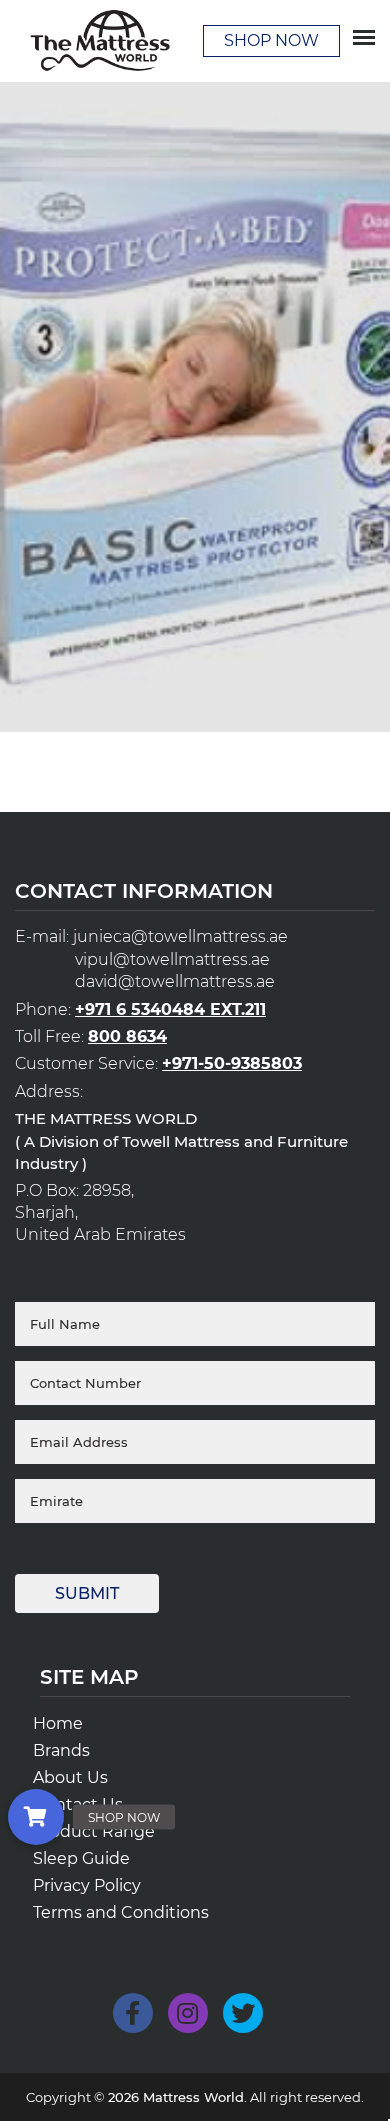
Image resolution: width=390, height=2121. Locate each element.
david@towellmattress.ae (175, 981)
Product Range (94, 1831)
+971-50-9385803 (232, 1063)
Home (58, 1723)
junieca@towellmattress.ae (180, 936)
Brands (61, 1750)
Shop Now (271, 40)
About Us (70, 1777)
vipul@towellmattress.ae (172, 959)
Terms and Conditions (121, 1912)
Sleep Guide (81, 1858)
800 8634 (127, 1036)
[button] (36, 1817)
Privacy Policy (87, 1885)
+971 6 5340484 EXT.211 (170, 1009)
